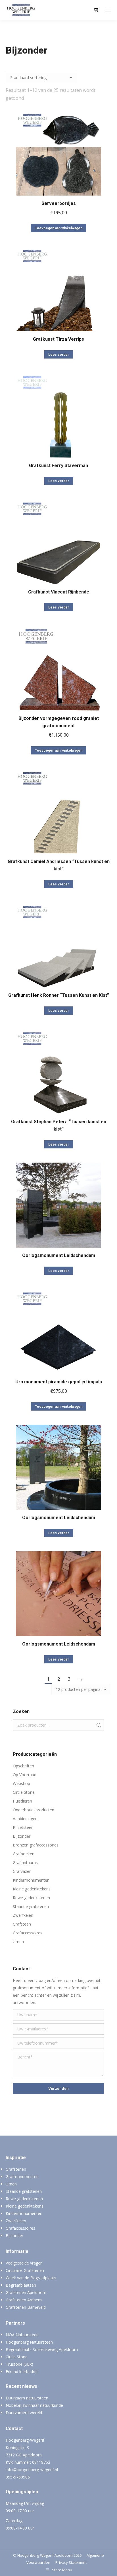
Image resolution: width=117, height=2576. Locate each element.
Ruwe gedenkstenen (31, 1898)
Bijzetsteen (23, 1827)
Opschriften (23, 1766)
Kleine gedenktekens (32, 1889)
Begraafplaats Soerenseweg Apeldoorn (42, 2349)
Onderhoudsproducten (34, 1810)
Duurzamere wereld (24, 2413)
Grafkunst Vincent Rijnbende (59, 592)
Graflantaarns (25, 1862)
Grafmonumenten (22, 2177)
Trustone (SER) (19, 2364)
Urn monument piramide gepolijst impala (59, 1382)
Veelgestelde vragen (24, 2263)
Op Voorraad (25, 1775)
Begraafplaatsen (21, 2285)
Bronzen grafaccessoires (36, 1845)
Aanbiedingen (25, 1819)
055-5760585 (18, 2477)
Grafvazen (22, 1871)
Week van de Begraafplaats (31, 2278)
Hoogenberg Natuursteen (29, 2342)
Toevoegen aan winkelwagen (59, 228)
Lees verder (59, 355)
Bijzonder (22, 1836)
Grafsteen (22, 1924)
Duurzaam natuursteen (27, 2398)
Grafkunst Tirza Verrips (58, 339)
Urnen (18, 1942)
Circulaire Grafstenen (25, 2270)
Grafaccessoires (28, 1933)
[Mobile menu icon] (108, 10)
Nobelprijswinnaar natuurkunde (34, 2405)
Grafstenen (16, 2169)
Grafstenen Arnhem (24, 2300)
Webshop (21, 1783)
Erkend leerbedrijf (22, 2372)
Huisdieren (22, 1801)
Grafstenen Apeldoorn (26, 2292)
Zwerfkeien (23, 1915)
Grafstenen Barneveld (26, 2307)
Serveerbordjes (59, 203)
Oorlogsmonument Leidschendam (59, 1255)
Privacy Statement (71, 2562)
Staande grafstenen (31, 1906)
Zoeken (98, 1725)
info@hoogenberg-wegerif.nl (32, 2470)
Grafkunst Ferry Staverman (58, 466)
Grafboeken (24, 1854)
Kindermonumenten (31, 1880)
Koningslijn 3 (17, 2447)
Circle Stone (24, 1792)
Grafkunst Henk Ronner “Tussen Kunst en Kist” (59, 995)
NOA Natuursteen (22, 2335)
